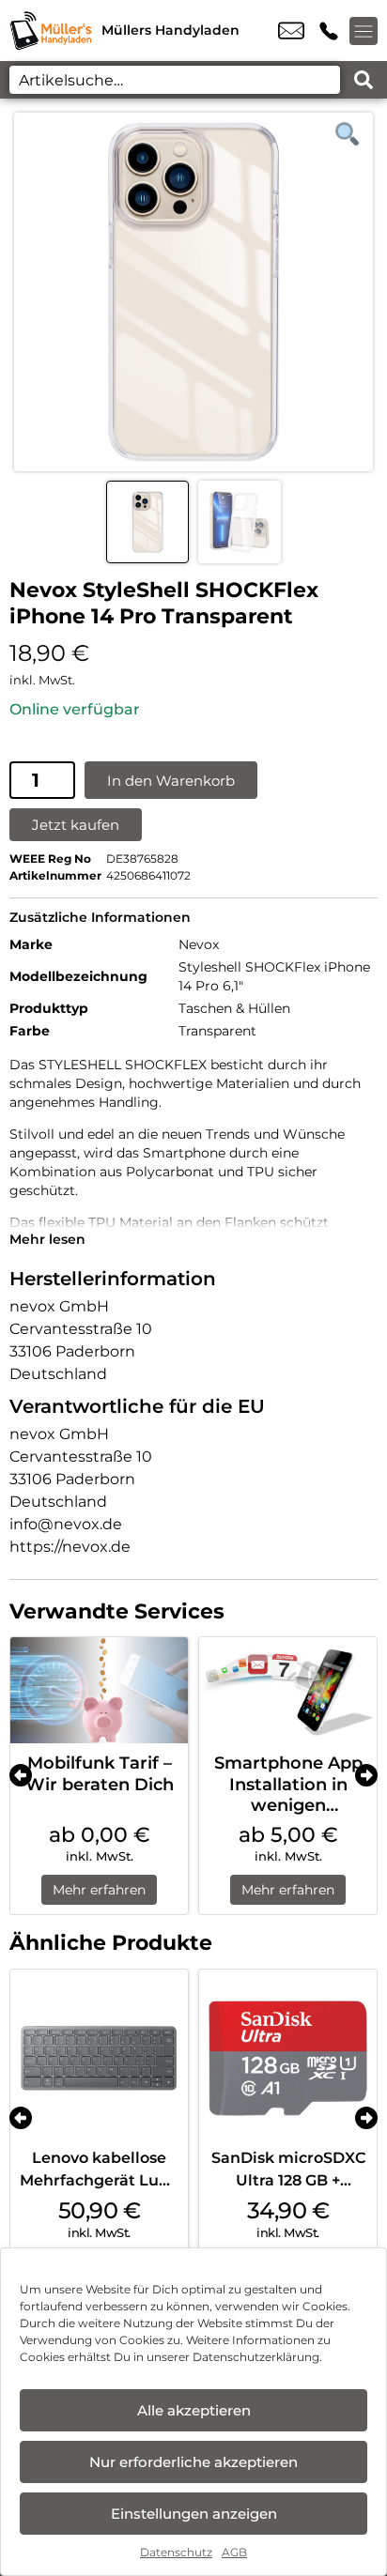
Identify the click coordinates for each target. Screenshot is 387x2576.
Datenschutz (176, 2552)
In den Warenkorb (171, 781)
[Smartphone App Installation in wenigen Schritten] (288, 1690)
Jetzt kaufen (76, 825)
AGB (234, 2552)
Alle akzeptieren (194, 2410)
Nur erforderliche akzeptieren (193, 2462)
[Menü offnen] (364, 31)
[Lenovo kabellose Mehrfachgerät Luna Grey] (99, 2058)
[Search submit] (364, 80)
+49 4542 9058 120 (329, 31)
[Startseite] (51, 31)
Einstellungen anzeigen (194, 2514)
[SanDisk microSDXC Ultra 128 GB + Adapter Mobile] (288, 2058)
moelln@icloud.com (291, 31)
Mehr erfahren (99, 1890)
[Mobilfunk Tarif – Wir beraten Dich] (99, 1690)
